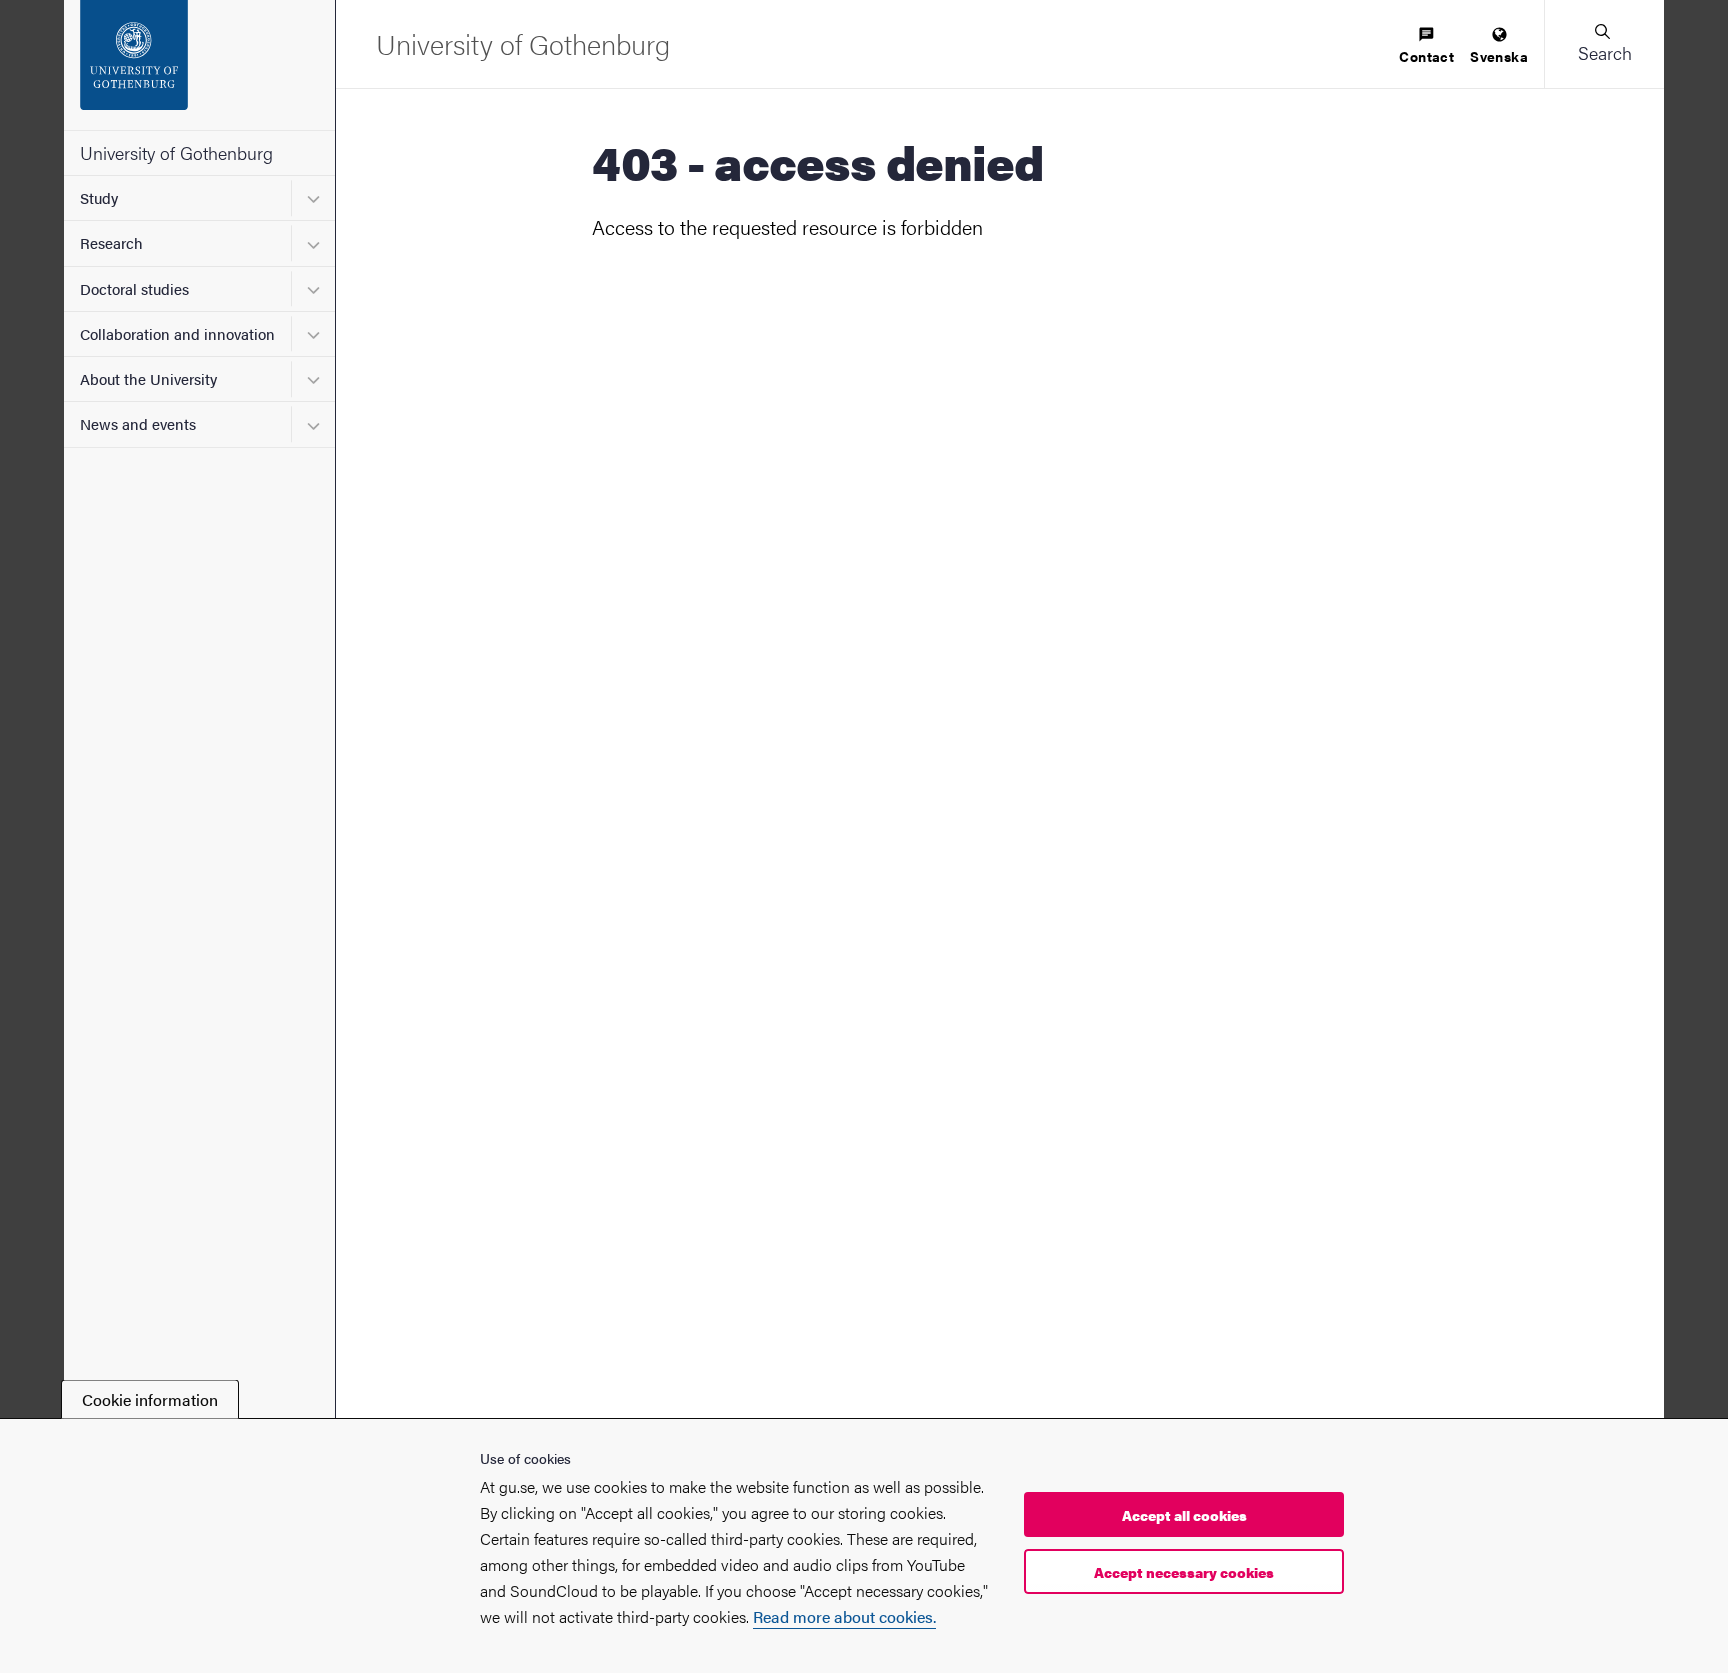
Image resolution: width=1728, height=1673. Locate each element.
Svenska (1499, 56)
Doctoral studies (134, 288)
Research (111, 242)
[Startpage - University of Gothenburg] (199, 65)
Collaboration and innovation (177, 333)
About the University (148, 378)
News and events (138, 423)
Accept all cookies (1184, 1515)
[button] (1604, 44)
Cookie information (150, 1399)
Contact (1426, 56)
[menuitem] (1426, 46)
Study (99, 197)
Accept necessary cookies (1184, 1572)
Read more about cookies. (844, 1617)
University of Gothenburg (176, 152)
